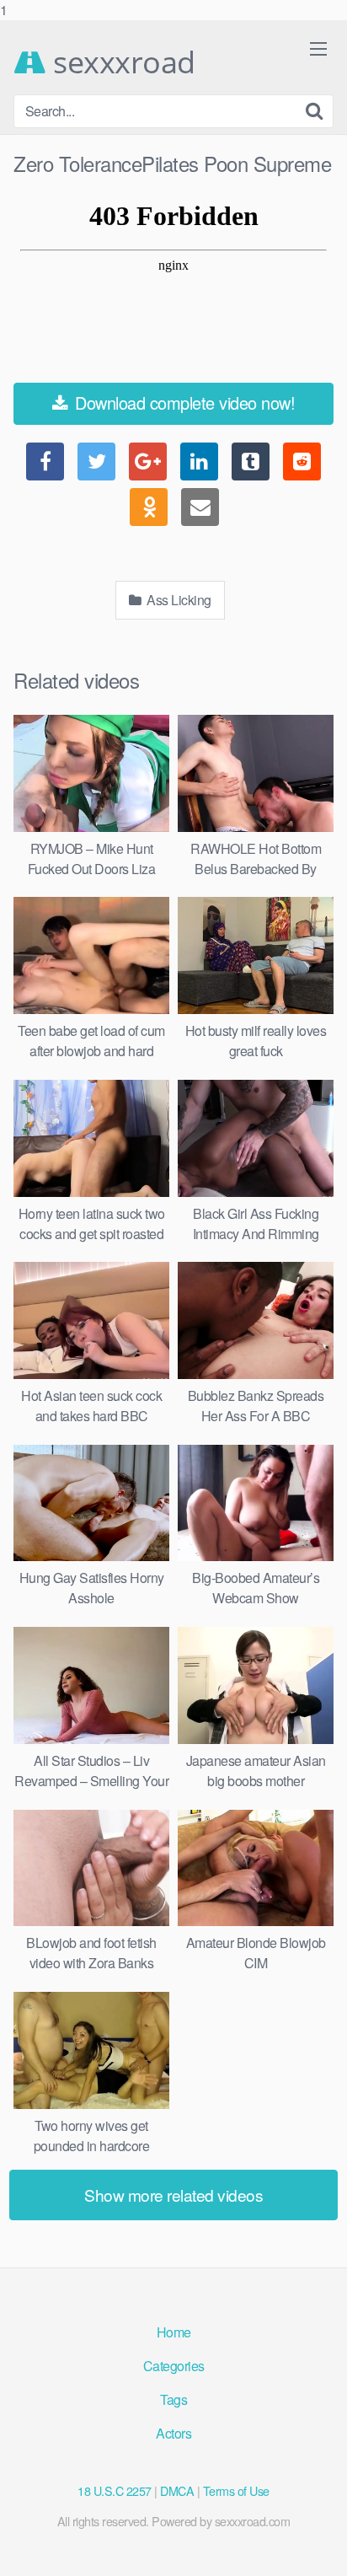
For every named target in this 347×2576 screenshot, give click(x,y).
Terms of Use (236, 2490)
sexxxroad (121, 62)
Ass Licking (178, 600)
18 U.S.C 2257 (115, 2490)
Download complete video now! (183, 402)
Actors (173, 2433)
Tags (173, 2399)
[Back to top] (318, 2546)
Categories (174, 2366)
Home (174, 2332)
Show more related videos (173, 2195)
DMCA (177, 2490)
